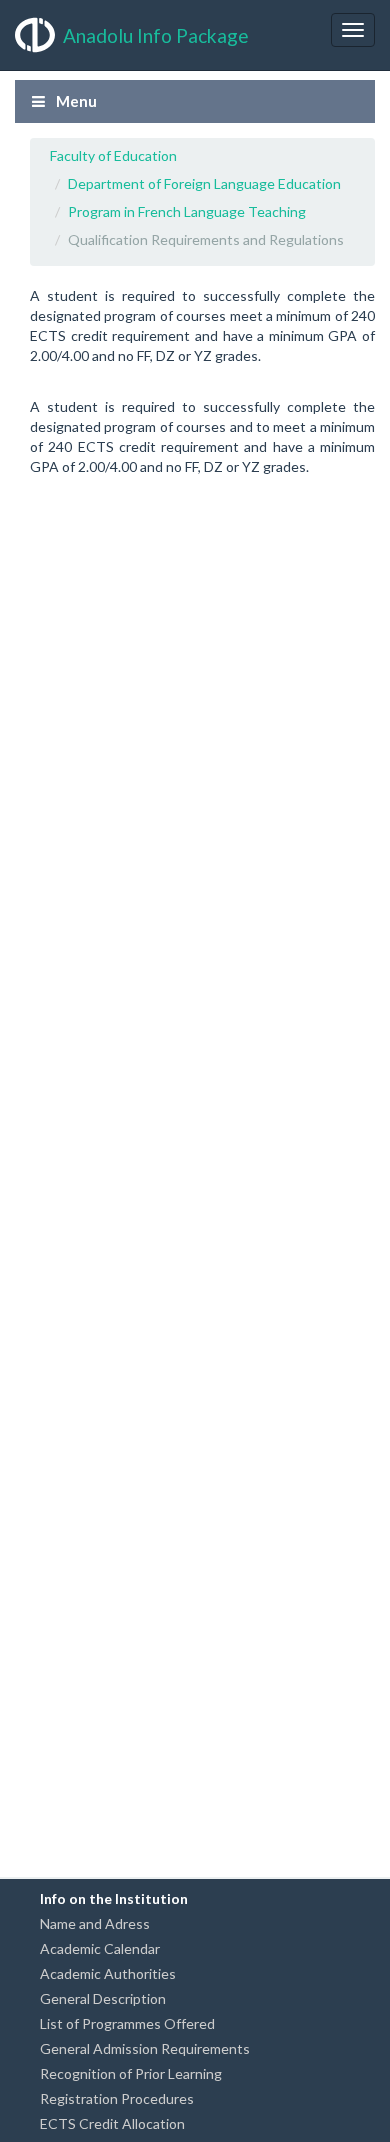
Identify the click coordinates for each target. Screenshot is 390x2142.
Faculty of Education (113, 155)
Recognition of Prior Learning (131, 2073)
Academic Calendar (100, 1948)
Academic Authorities (108, 1973)
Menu (75, 101)
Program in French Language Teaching (187, 211)
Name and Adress (95, 1923)
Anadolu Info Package (156, 35)
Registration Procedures (117, 2098)
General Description (103, 1998)
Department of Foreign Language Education (204, 183)
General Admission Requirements (145, 2048)
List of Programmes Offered (127, 2023)
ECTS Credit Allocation (112, 2123)
